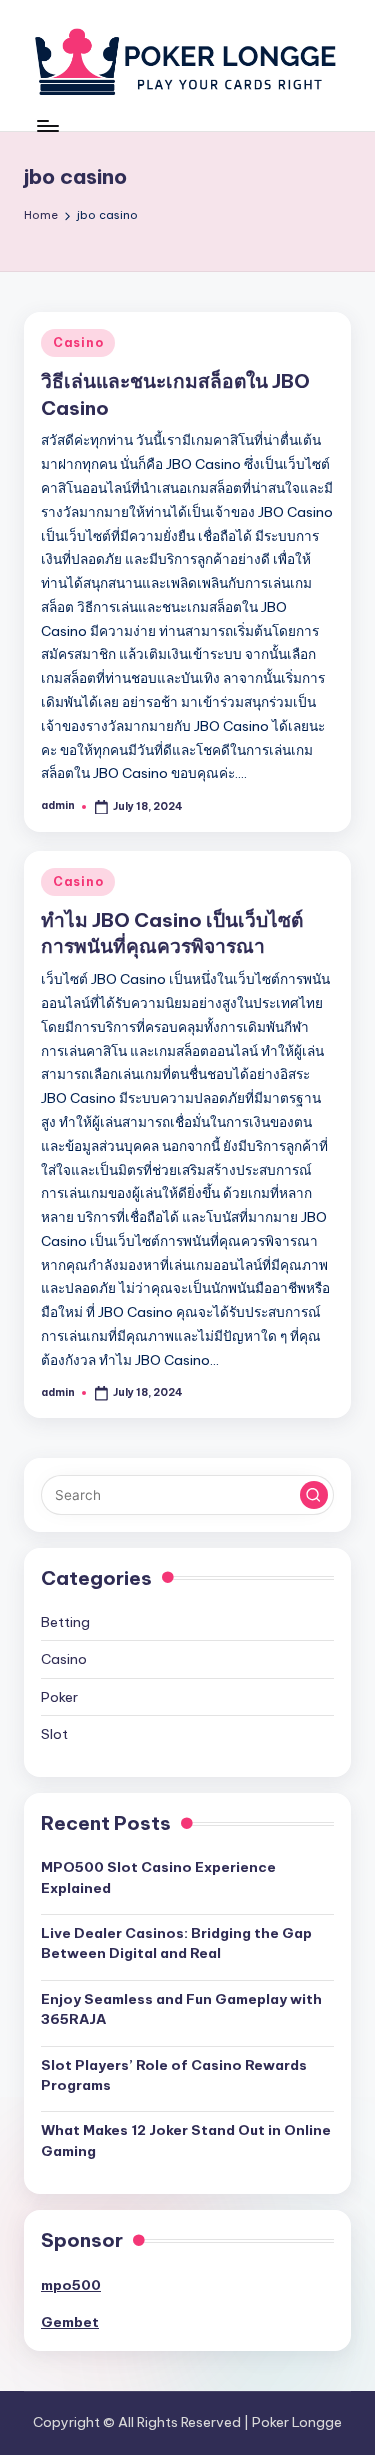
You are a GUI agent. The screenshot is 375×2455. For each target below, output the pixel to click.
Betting (65, 1622)
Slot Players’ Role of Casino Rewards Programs (174, 2075)
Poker (59, 1697)
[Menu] (47, 125)
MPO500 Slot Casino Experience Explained (158, 1877)
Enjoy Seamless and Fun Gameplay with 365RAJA (181, 2009)
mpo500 (71, 2285)
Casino (78, 342)
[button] (314, 1495)
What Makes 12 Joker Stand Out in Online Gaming (186, 2140)
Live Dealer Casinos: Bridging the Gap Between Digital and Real (176, 1943)
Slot (54, 1734)
